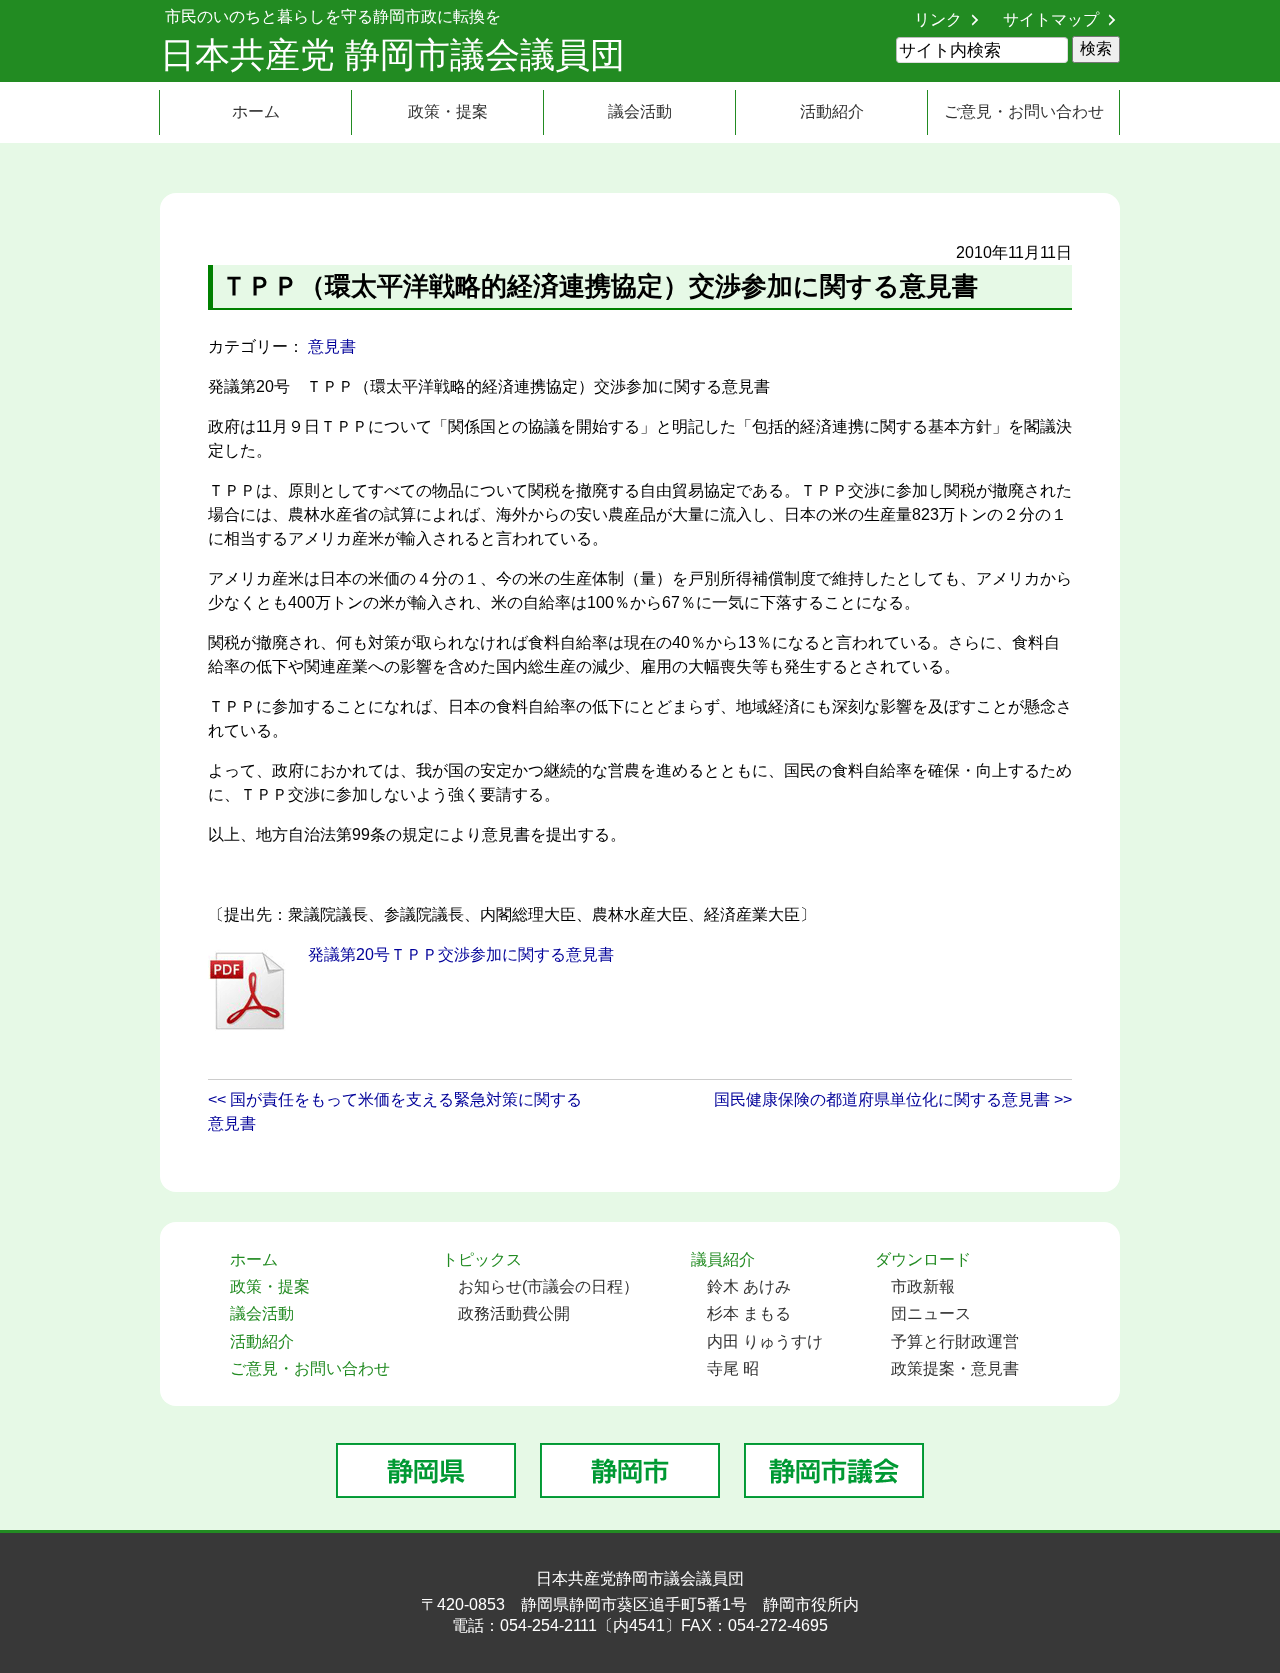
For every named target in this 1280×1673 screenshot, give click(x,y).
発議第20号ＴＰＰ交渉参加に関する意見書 (461, 954)
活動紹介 (832, 111)
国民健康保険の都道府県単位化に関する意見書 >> (893, 1099)
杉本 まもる (749, 1313)
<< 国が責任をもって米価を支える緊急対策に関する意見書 (395, 1111)
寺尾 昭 (733, 1368)
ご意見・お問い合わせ (1024, 111)
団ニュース (931, 1313)
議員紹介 (723, 1259)
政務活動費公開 (514, 1313)
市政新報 (923, 1286)
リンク (938, 19)
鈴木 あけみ (749, 1286)
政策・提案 (448, 111)
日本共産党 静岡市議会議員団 (392, 54)
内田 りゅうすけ (765, 1341)
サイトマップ (1051, 19)
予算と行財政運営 (955, 1341)
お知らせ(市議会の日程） (548, 1286)
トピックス (482, 1259)
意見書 (332, 346)
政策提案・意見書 (955, 1368)
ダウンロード (923, 1259)
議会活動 (640, 111)
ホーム (256, 111)
